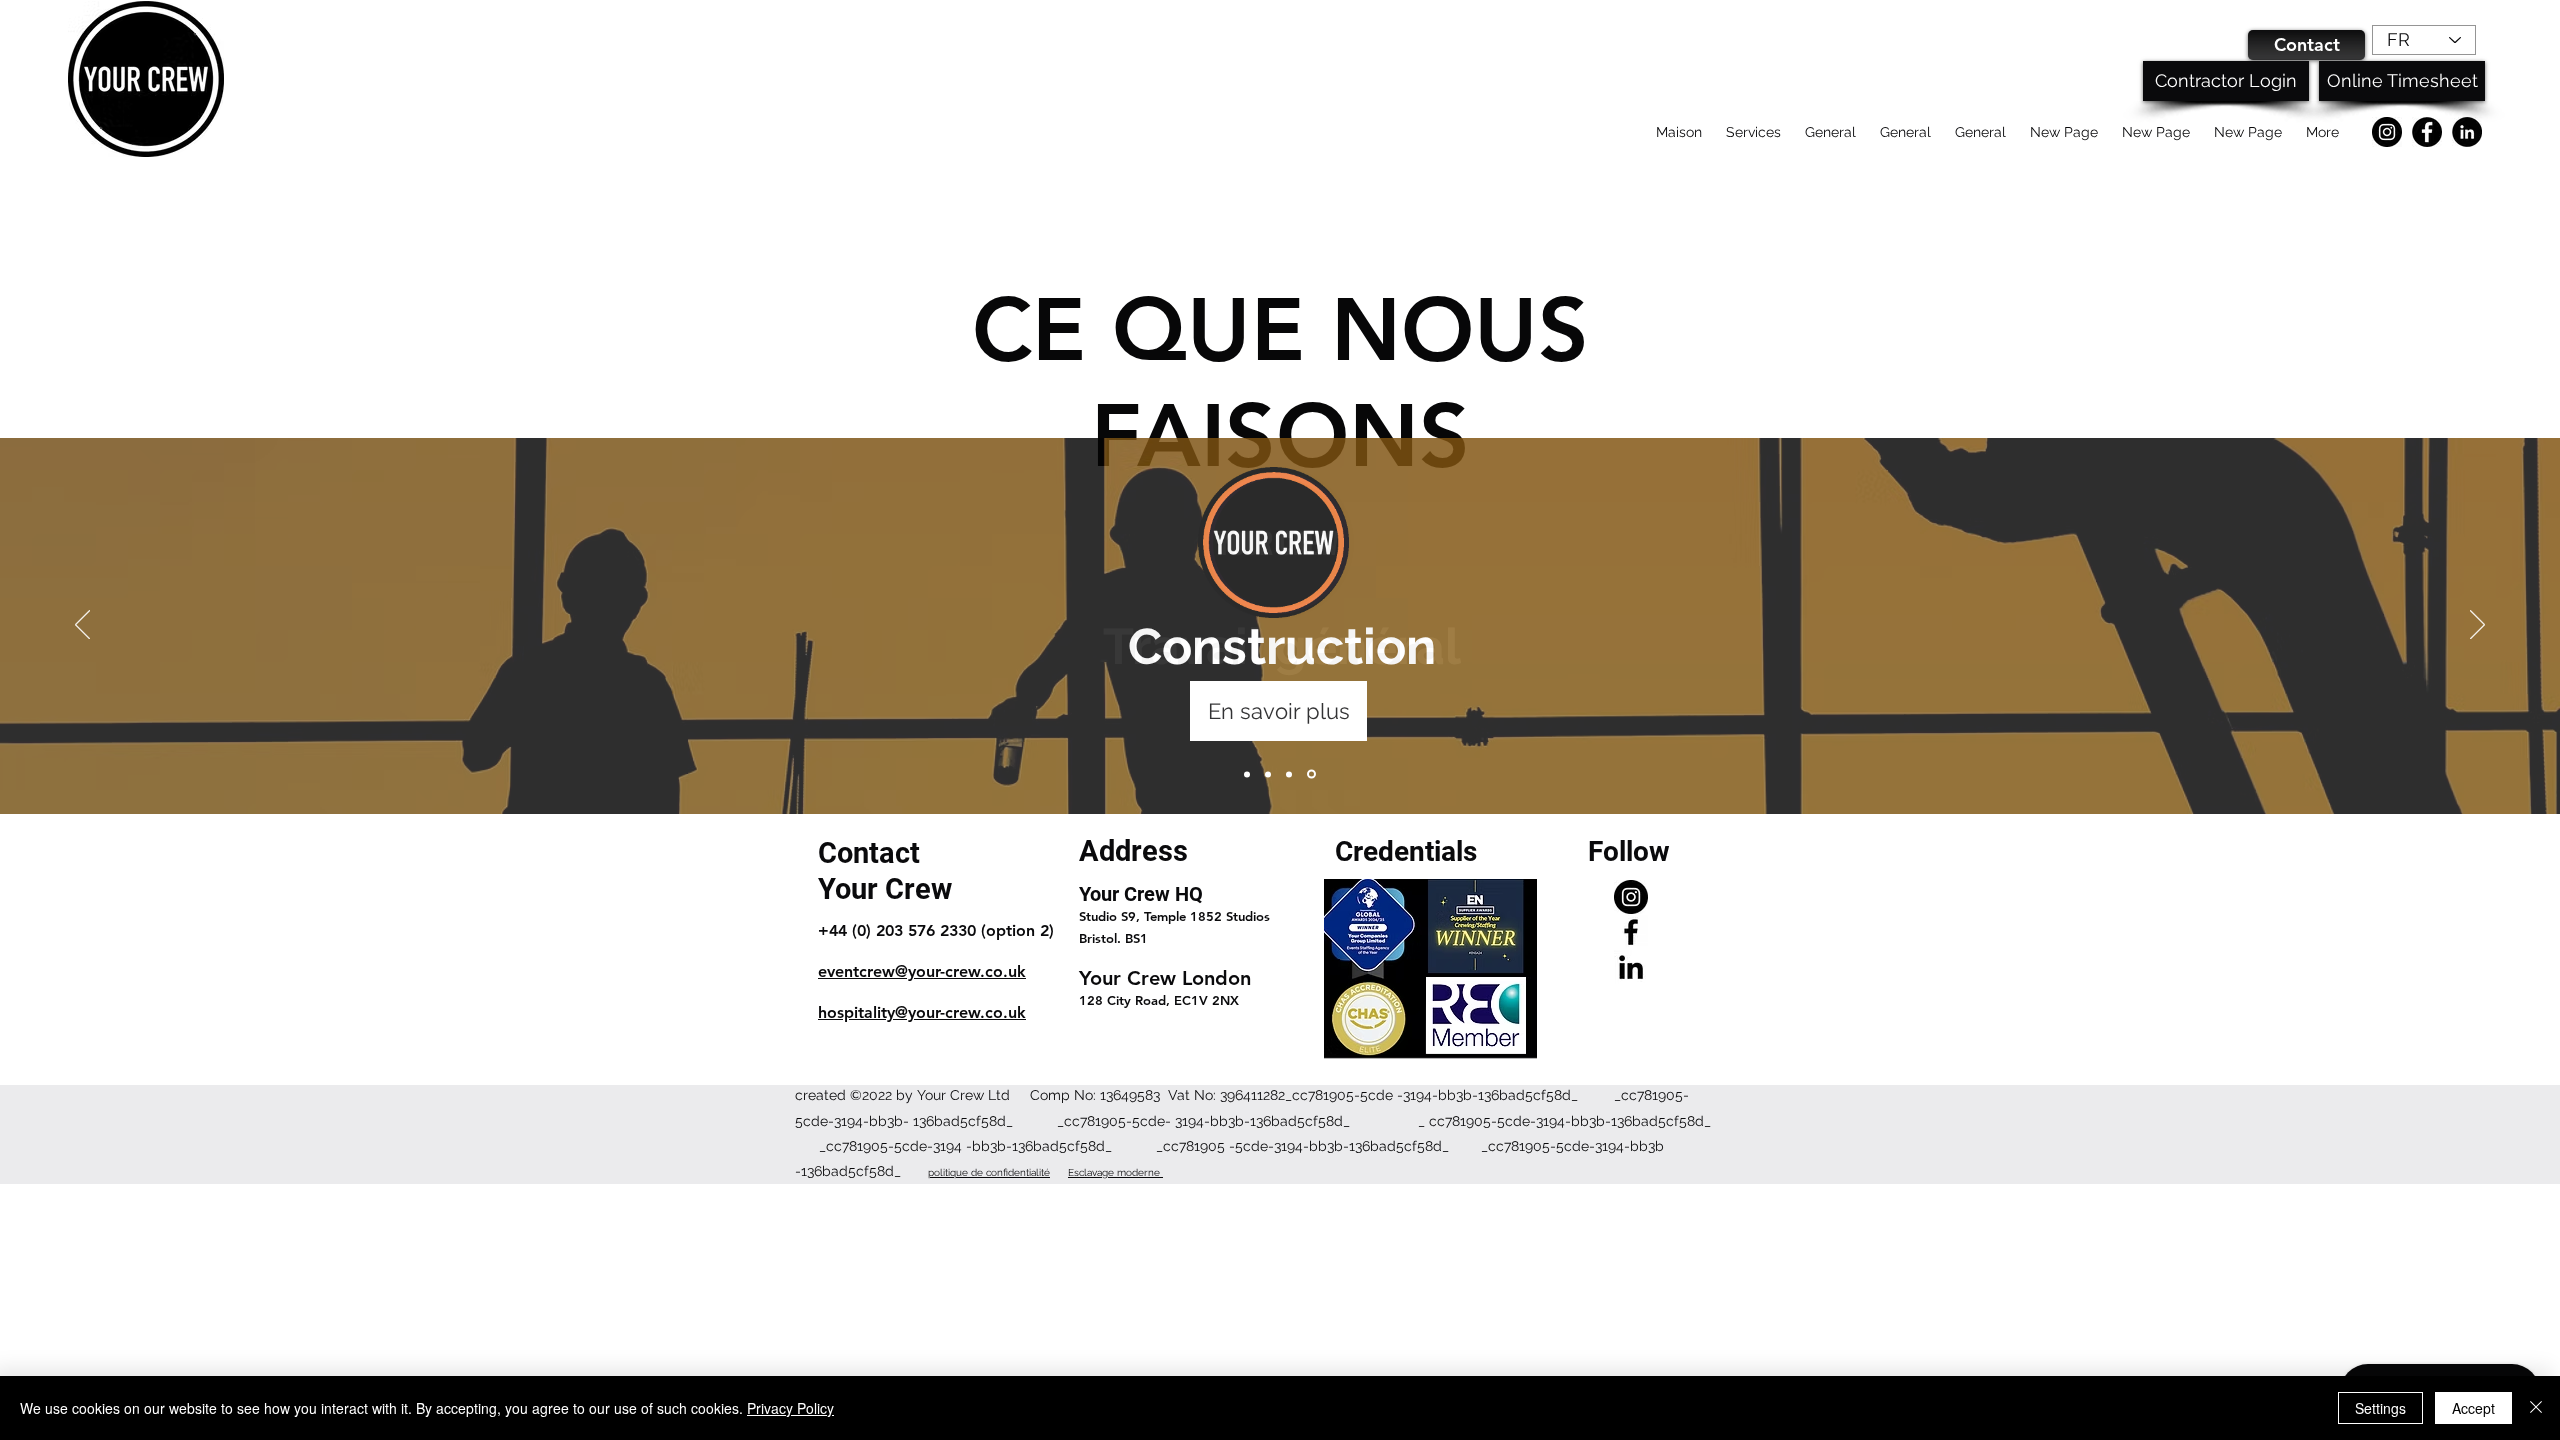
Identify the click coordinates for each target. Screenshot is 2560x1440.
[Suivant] (2477, 626)
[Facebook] (2427, 132)
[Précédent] (82, 626)
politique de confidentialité (989, 1172)
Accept (2473, 1408)
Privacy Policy (790, 1408)
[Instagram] (2387, 132)
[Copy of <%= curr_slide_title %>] (1289, 774)
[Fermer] (2536, 1408)
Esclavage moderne (1115, 1172)
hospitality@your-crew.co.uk (922, 1012)
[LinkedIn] (2467, 132)
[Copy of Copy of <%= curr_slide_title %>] (1311, 774)
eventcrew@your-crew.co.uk (922, 971)
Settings (2380, 1408)
